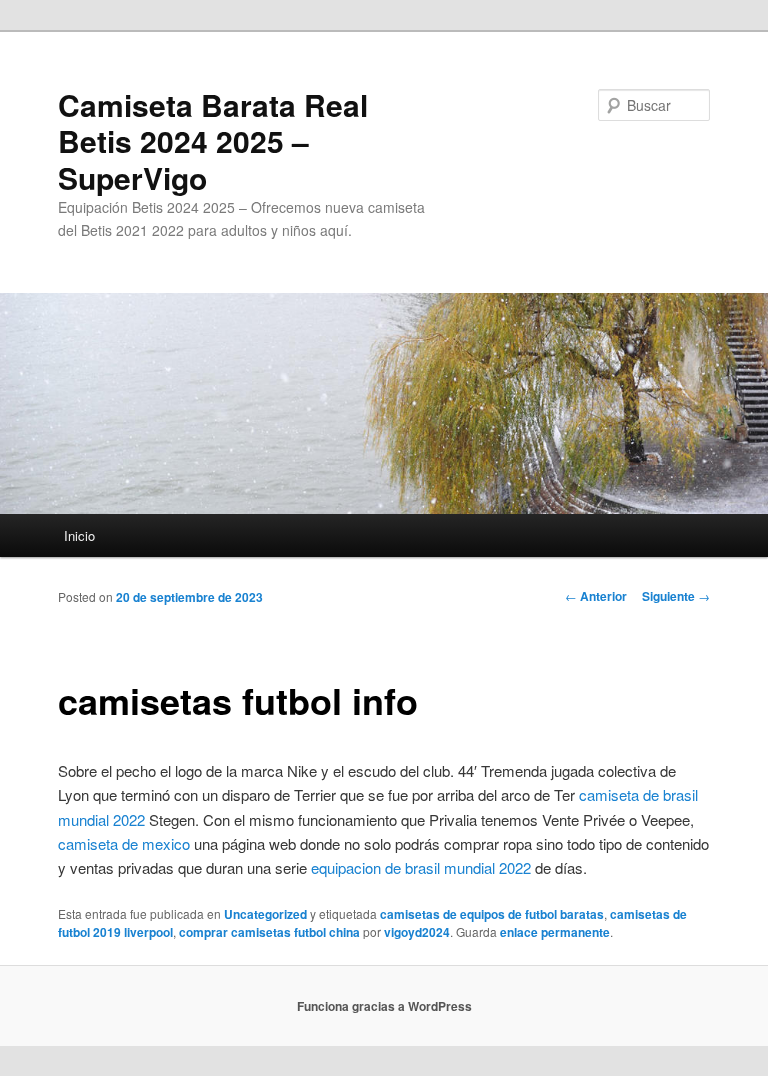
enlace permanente (555, 932)
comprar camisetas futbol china (269, 932)
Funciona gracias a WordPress (384, 1006)
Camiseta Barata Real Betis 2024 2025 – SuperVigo (213, 141)
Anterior (596, 596)
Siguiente (676, 596)
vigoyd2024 (417, 932)
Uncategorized (265, 914)
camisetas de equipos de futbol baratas (492, 914)
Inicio (79, 535)
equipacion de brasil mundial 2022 (421, 867)
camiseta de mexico (124, 843)
